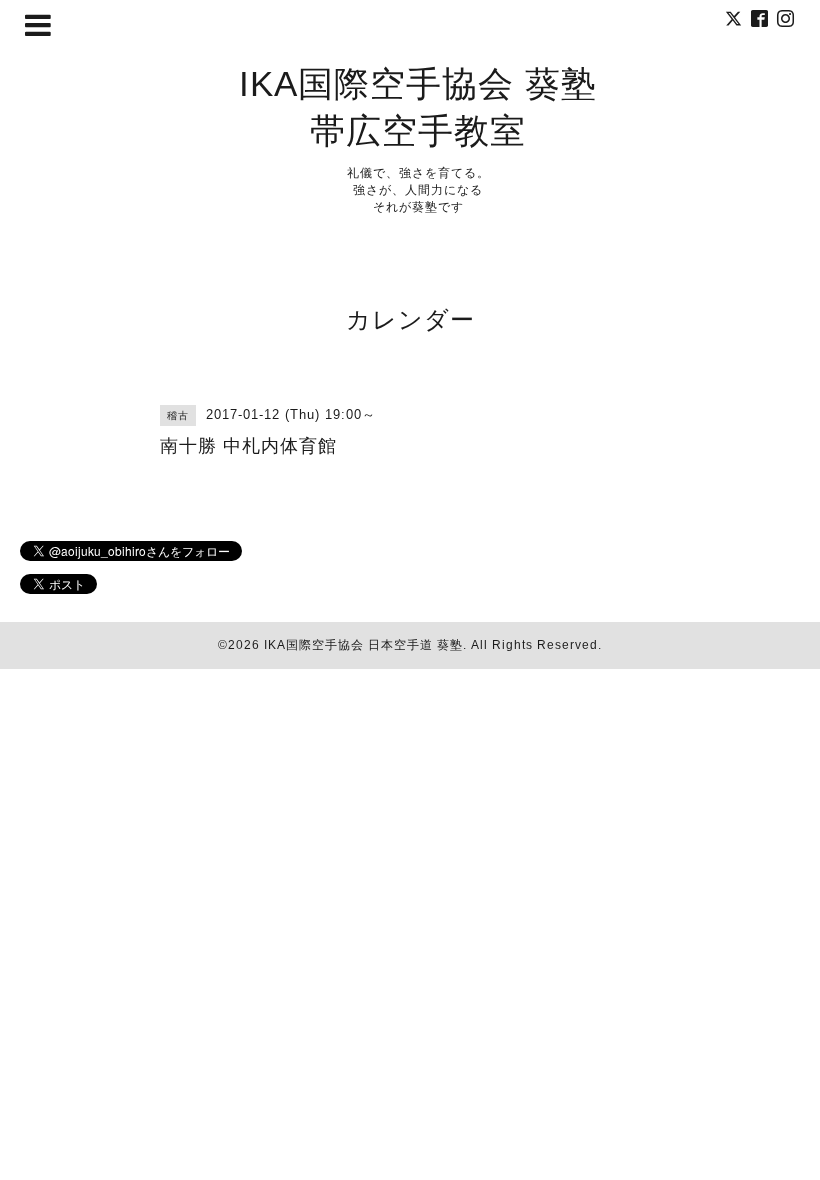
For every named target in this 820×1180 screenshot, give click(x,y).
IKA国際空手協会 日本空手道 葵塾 (363, 645)
